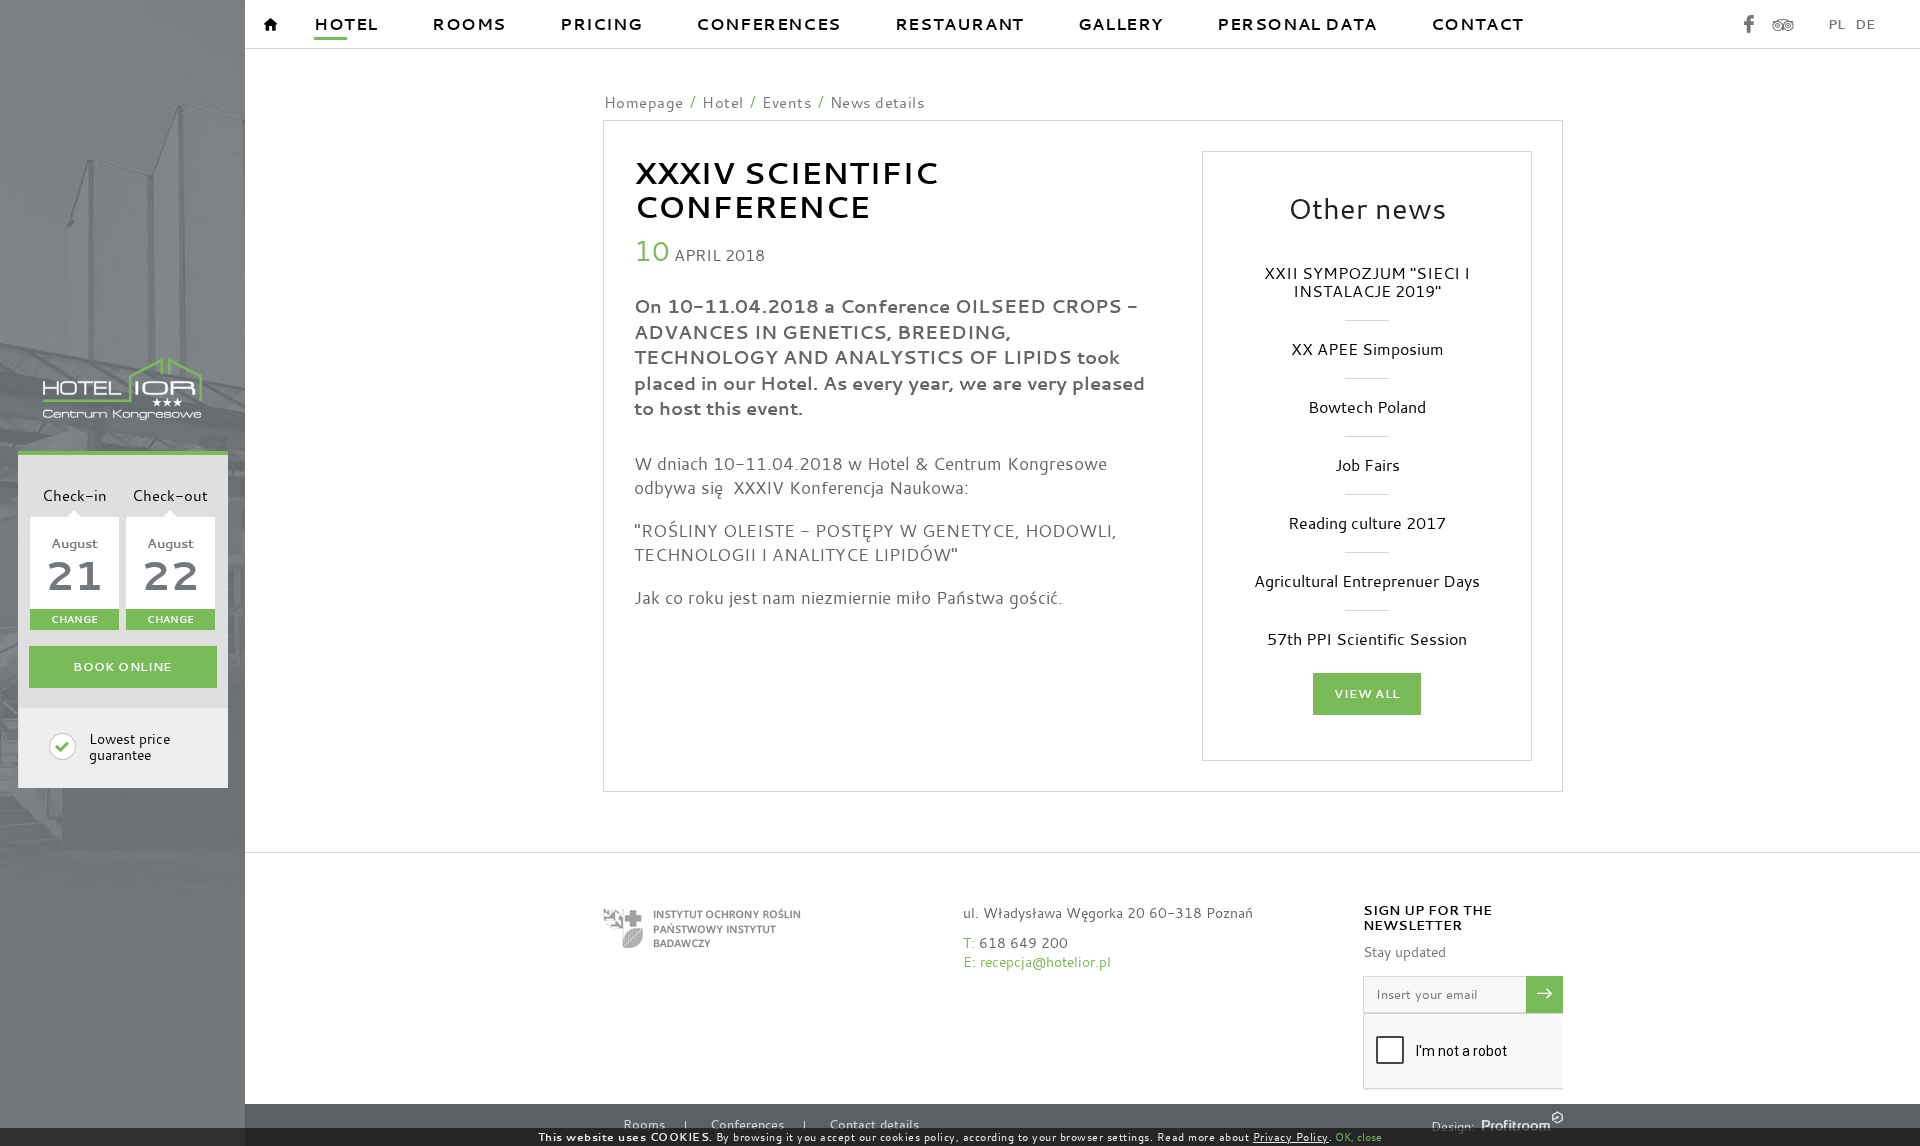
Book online (122, 667)
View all (1367, 694)
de (1865, 24)
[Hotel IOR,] (122, 389)
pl (1836, 24)
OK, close (1358, 1137)
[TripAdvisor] (1782, 24)
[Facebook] (1749, 24)
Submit (1544, 994)
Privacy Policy (1291, 1137)
